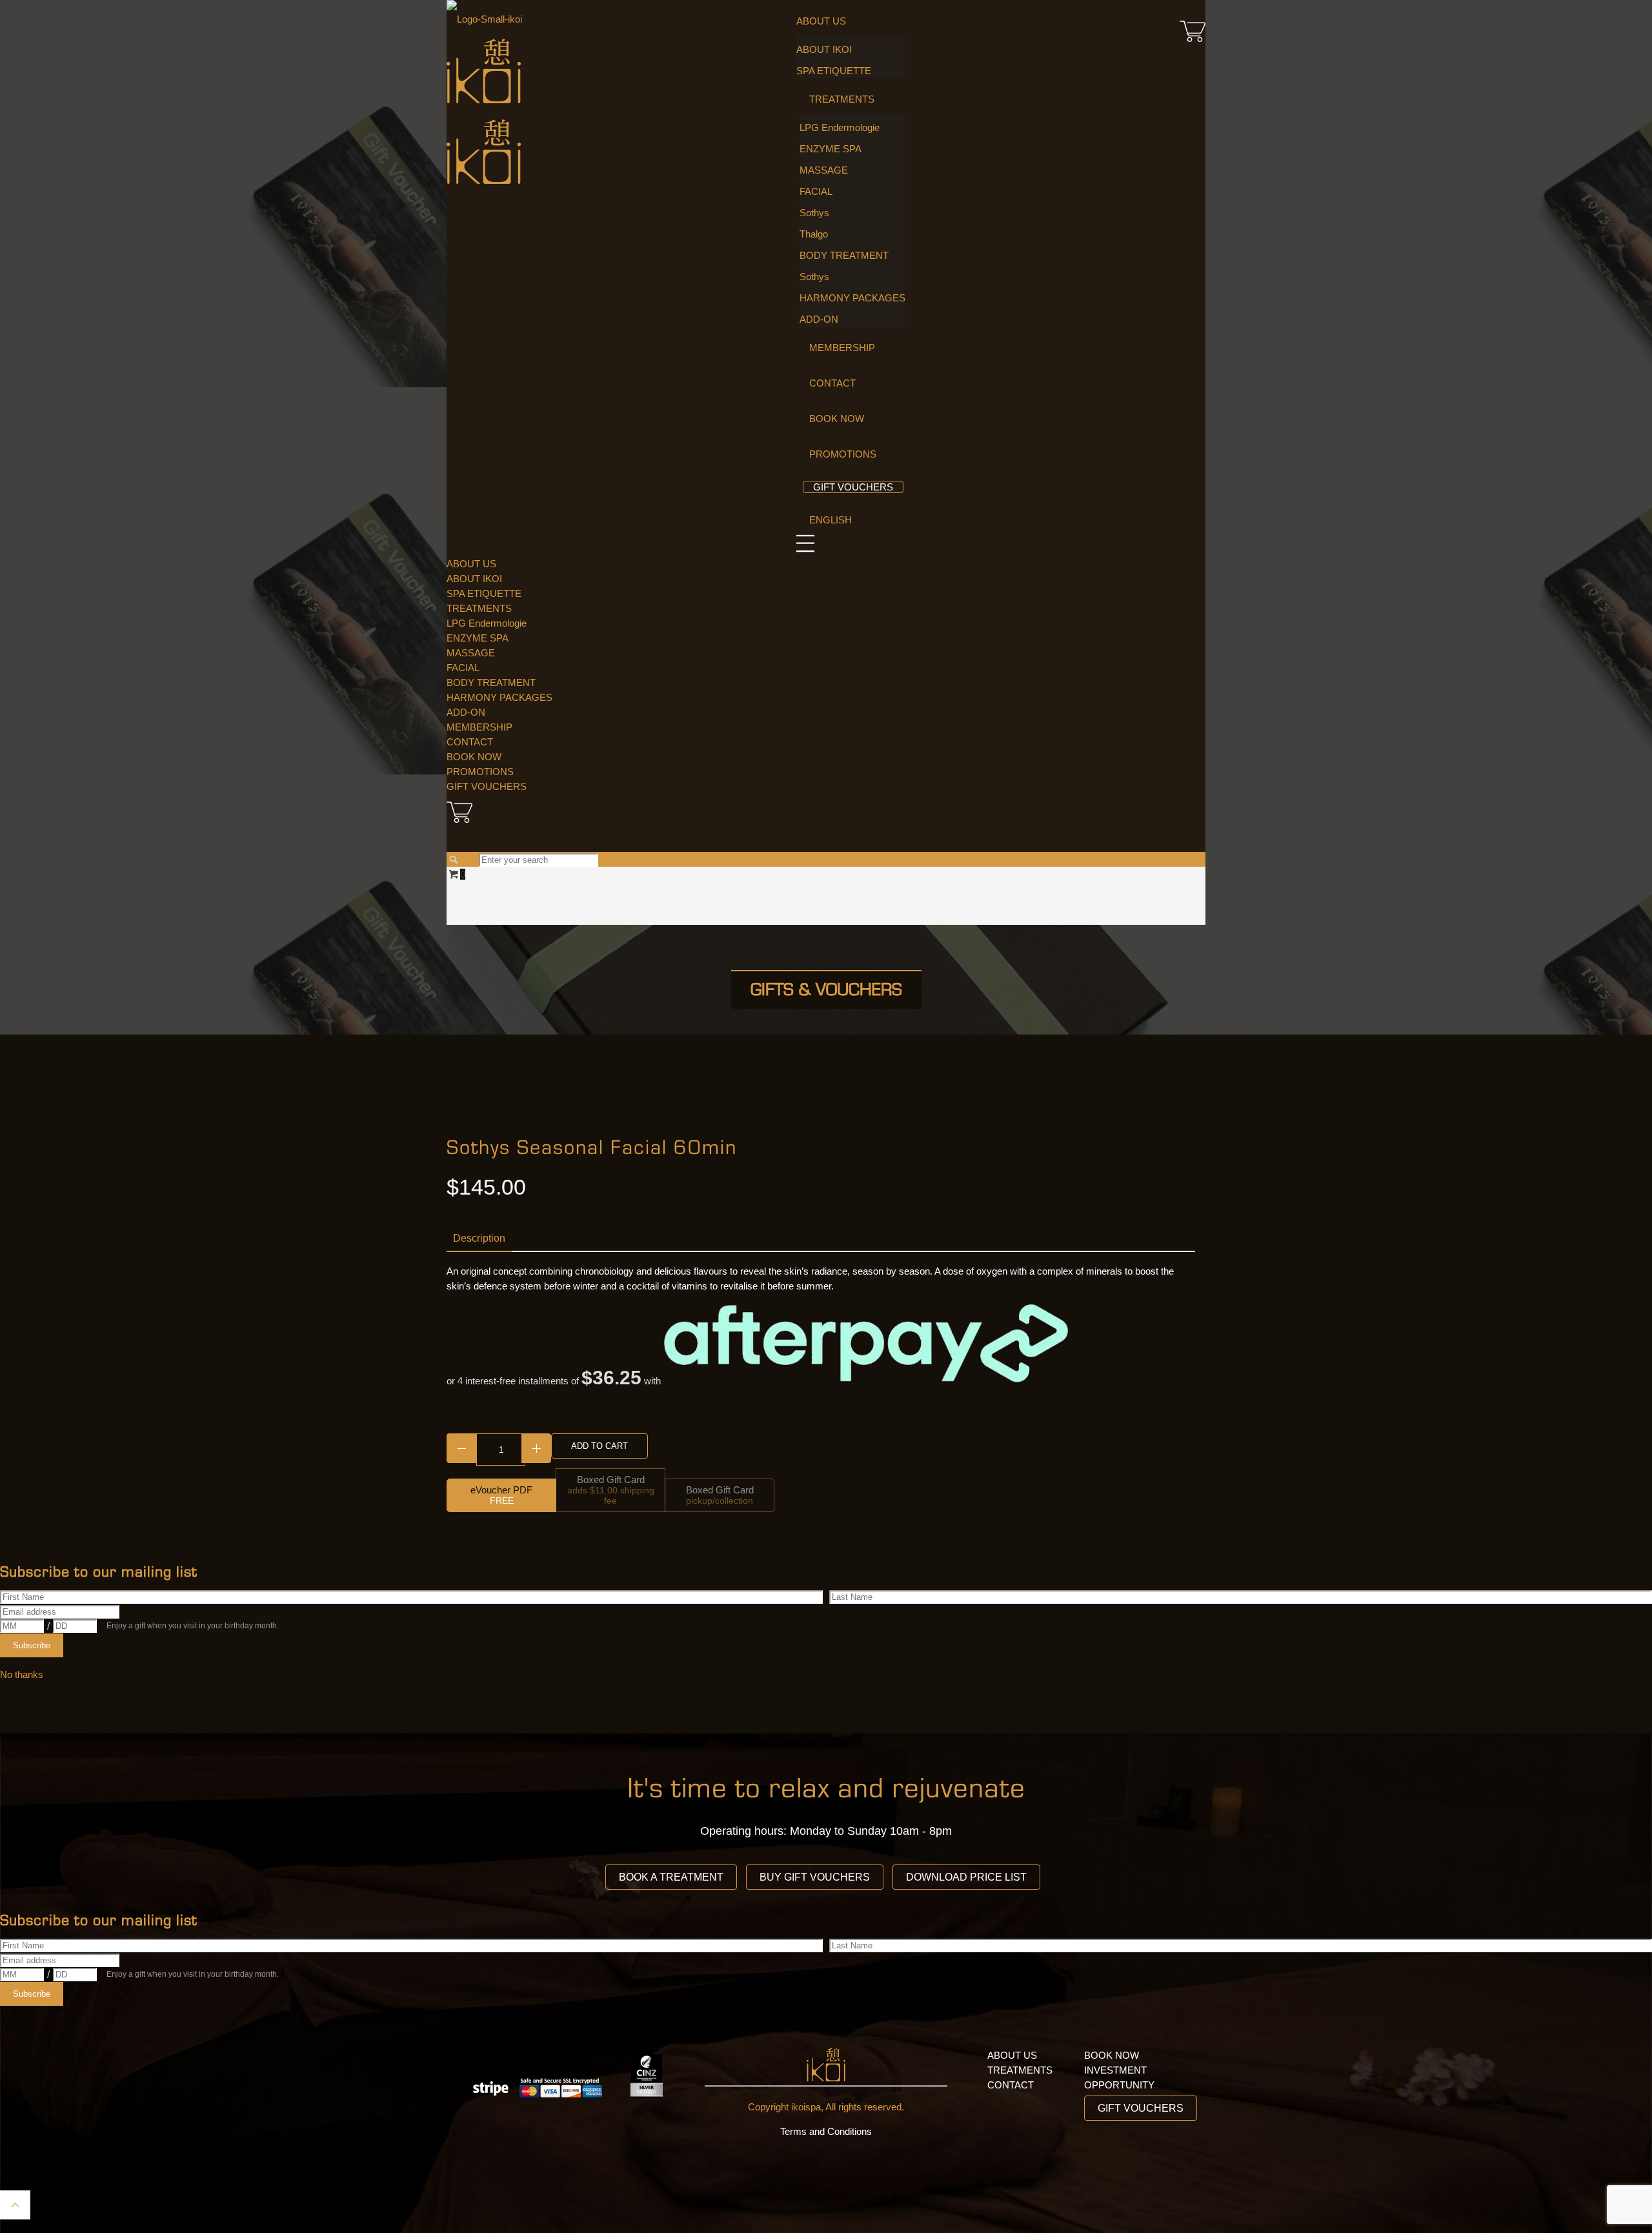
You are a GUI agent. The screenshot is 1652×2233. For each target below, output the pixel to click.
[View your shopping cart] (1193, 42)
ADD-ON (466, 712)
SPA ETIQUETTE (484, 593)
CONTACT (470, 742)
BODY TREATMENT (491, 682)
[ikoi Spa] (484, 100)
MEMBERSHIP (479, 727)
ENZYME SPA (478, 638)
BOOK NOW (474, 757)
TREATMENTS (479, 608)
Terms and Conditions (826, 2131)
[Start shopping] (826, 823)
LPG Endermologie (487, 623)
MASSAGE (471, 653)
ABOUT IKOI (474, 579)
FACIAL (463, 668)
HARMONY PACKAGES (499, 697)
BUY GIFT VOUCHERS (815, 1877)
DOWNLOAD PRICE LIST (966, 1877)
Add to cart (599, 1446)
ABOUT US (471, 564)
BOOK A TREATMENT (671, 1877)
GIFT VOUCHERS (487, 786)
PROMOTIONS (480, 772)
